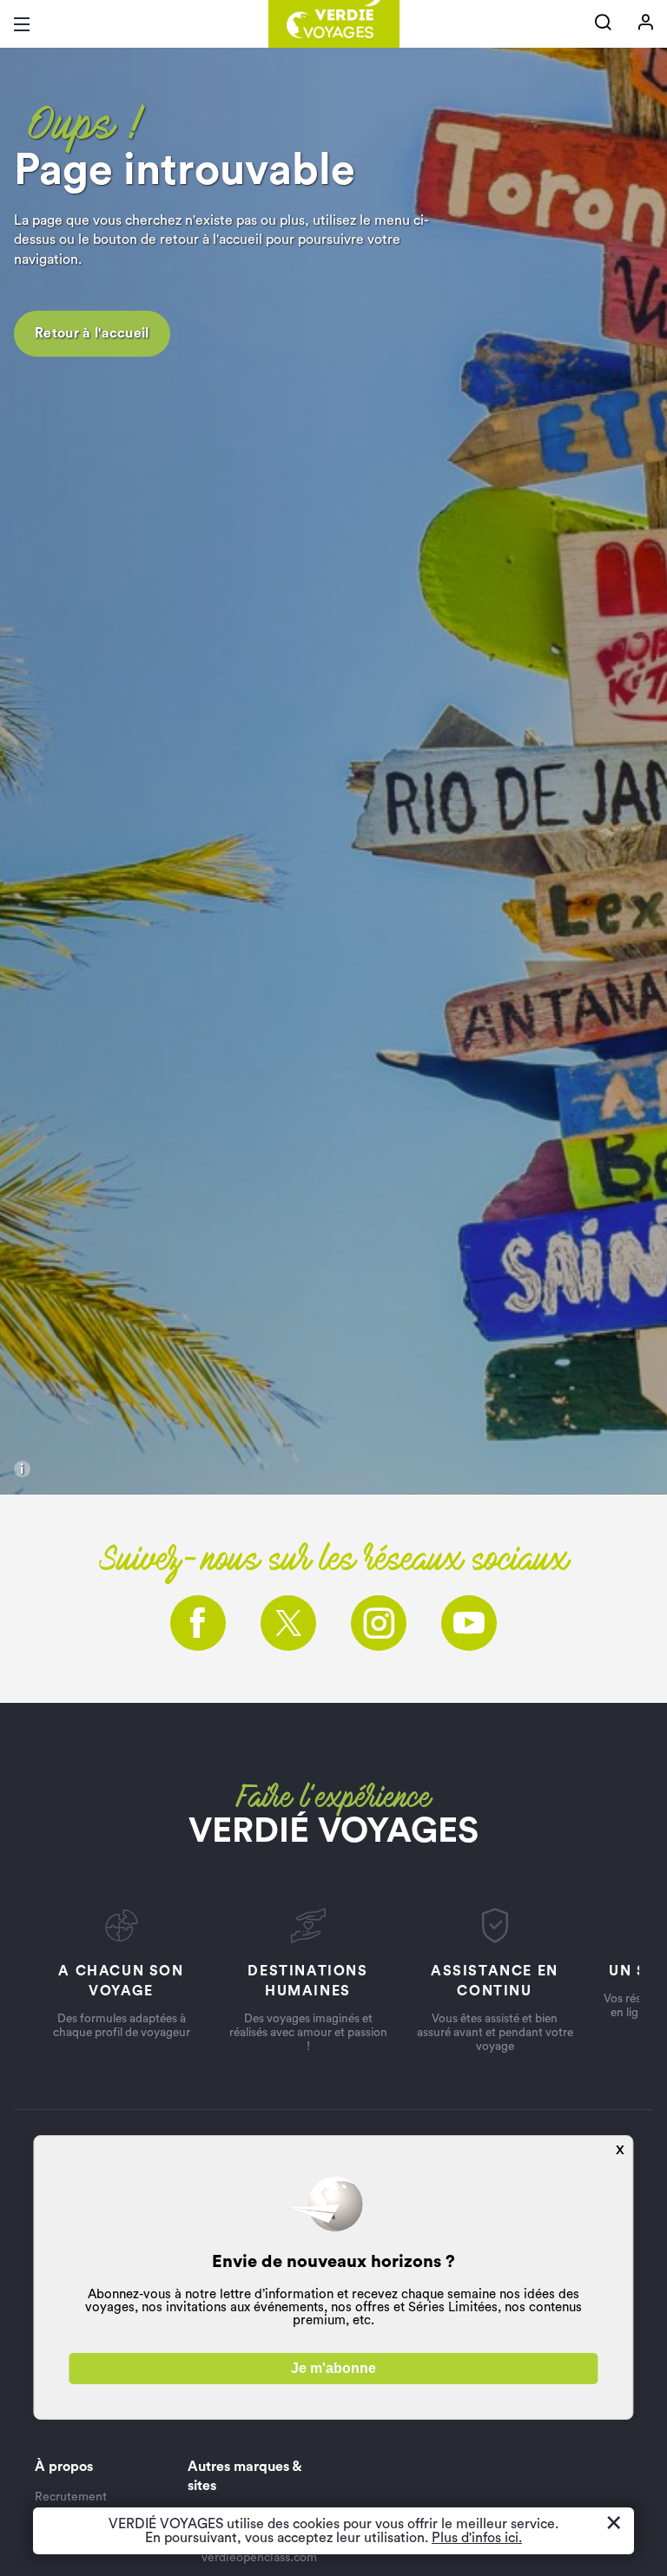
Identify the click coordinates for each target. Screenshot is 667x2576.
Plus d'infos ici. (477, 2538)
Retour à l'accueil (92, 333)
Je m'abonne (333, 2368)
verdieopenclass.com (259, 2558)
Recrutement (71, 2497)
